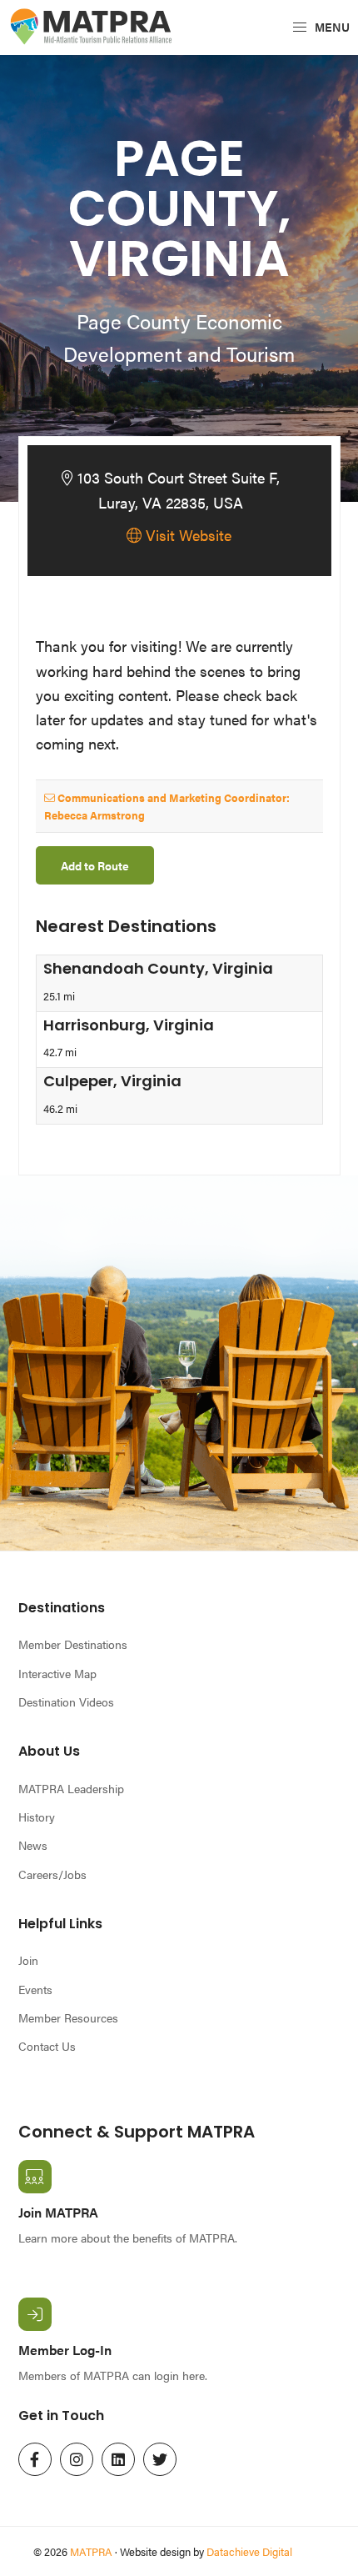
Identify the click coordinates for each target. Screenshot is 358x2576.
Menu (331, 27)
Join (28, 1960)
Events (35, 1989)
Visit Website (186, 535)
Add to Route (95, 865)
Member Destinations (73, 1644)
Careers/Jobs (52, 1874)
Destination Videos (66, 1701)
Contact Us (47, 2046)
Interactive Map (57, 1673)
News (33, 1845)
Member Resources (68, 2017)
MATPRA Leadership (71, 1788)
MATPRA (91, 2551)
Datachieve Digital (249, 2551)
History (37, 1817)
